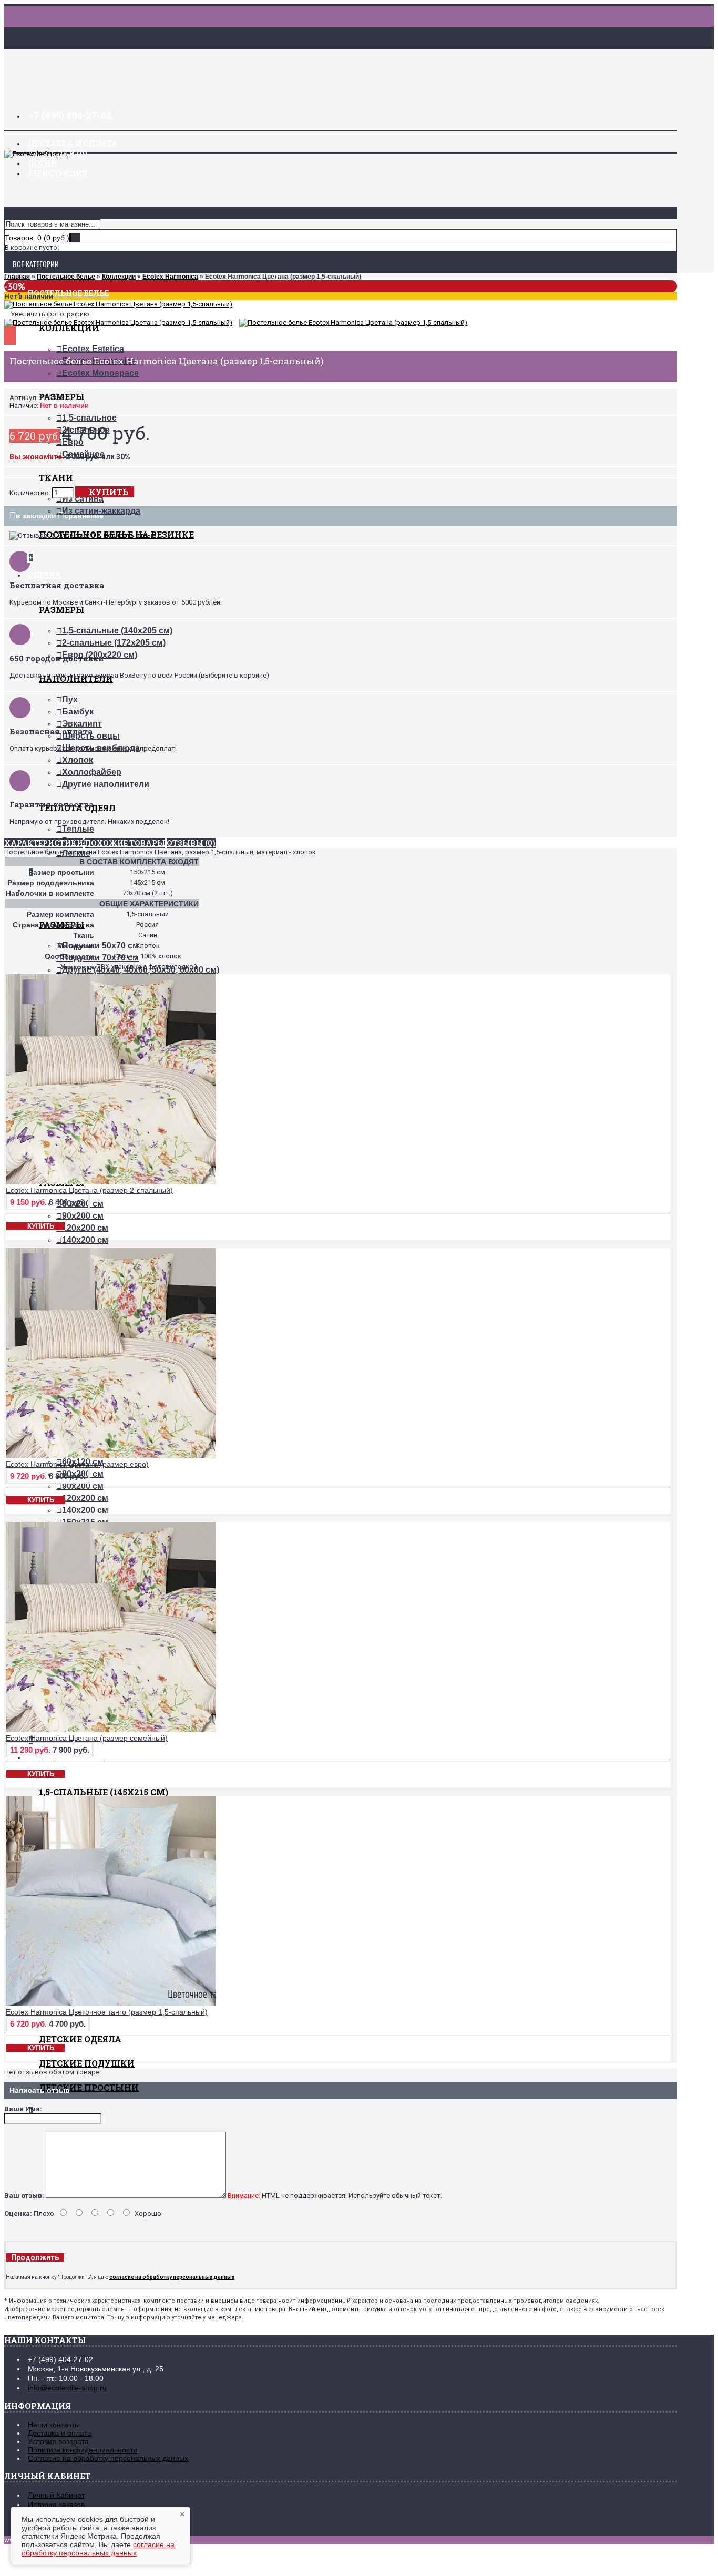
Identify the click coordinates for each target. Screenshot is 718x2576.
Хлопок (78, 760)
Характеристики (44, 843)
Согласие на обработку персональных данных (108, 2458)
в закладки (36, 516)
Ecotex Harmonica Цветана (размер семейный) (87, 1738)
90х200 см (83, 1216)
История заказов (56, 2505)
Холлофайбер (92, 772)
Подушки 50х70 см (100, 945)
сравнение (84, 516)
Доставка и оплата (60, 2433)
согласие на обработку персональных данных (98, 2549)
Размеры (62, 610)
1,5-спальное (89, 418)
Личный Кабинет (56, 2495)
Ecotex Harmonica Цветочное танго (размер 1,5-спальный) (107, 2012)
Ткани (56, 478)
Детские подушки (87, 2063)
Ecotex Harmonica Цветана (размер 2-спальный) (89, 1190)
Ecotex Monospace (100, 373)
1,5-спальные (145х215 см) (104, 1792)
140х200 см (85, 1240)
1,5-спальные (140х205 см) (117, 631)
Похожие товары (125, 843)
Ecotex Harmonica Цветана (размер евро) (77, 1464)
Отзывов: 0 (76, 535)
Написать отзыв (130, 535)
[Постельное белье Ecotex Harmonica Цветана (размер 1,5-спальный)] (118, 304)
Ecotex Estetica (93, 349)
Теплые (78, 829)
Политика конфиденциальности (83, 2450)
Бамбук (78, 712)
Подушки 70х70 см (100, 958)
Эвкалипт (82, 724)
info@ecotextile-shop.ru (67, 2388)
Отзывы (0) (191, 843)
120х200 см (85, 1228)
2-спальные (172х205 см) (114, 643)
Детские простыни (89, 2087)
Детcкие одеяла (80, 2039)
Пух (70, 699)
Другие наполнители (106, 784)
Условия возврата (58, 2441)
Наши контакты (54, 2425)
